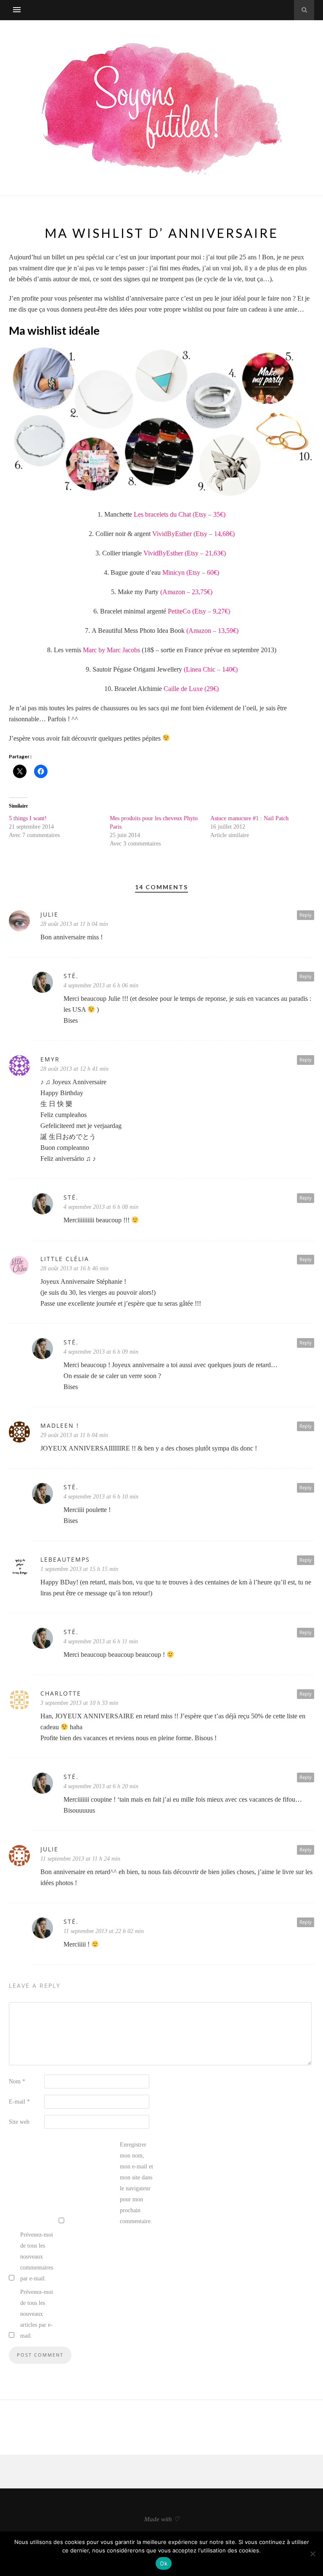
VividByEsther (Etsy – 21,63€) (185, 553)
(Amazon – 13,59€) (212, 631)
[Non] (312, 2554)
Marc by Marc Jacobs (111, 650)
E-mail (19, 2102)
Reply (306, 915)
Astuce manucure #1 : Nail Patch (249, 818)
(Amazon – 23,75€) (186, 592)
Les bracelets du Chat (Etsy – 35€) (180, 514)
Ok (164, 2563)
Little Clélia (65, 1259)
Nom (17, 2081)
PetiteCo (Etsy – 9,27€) (199, 611)
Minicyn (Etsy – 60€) (191, 572)
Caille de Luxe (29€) (191, 689)
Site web (19, 2122)
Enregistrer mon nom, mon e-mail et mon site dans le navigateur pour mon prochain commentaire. (136, 2183)
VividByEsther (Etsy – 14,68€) (193, 534)
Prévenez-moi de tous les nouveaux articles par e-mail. (37, 2314)
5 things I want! (28, 818)
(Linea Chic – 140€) (211, 669)
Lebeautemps (65, 1559)
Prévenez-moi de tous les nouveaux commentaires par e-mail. (37, 2257)
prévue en (217, 650)
